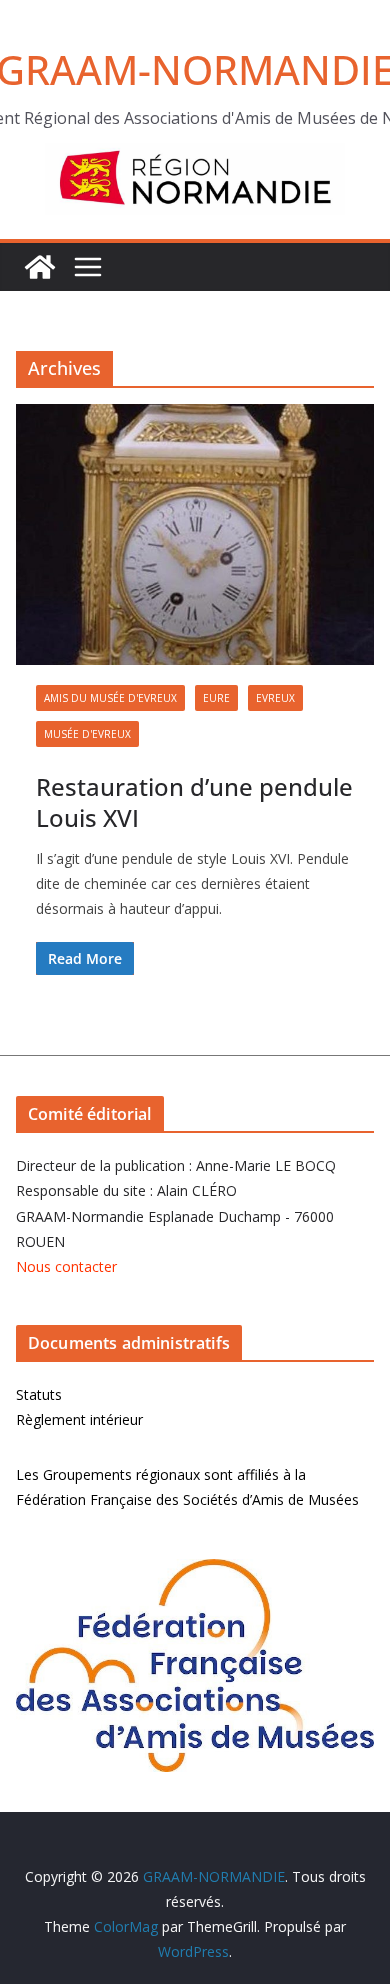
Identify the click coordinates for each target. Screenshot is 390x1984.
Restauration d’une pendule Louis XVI (194, 802)
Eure (216, 698)
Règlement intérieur (79, 1419)
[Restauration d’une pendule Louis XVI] (195, 534)
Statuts (39, 1394)
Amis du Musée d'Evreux (110, 698)
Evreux (275, 698)
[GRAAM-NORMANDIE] (40, 267)
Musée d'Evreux (87, 734)
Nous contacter (66, 1266)
